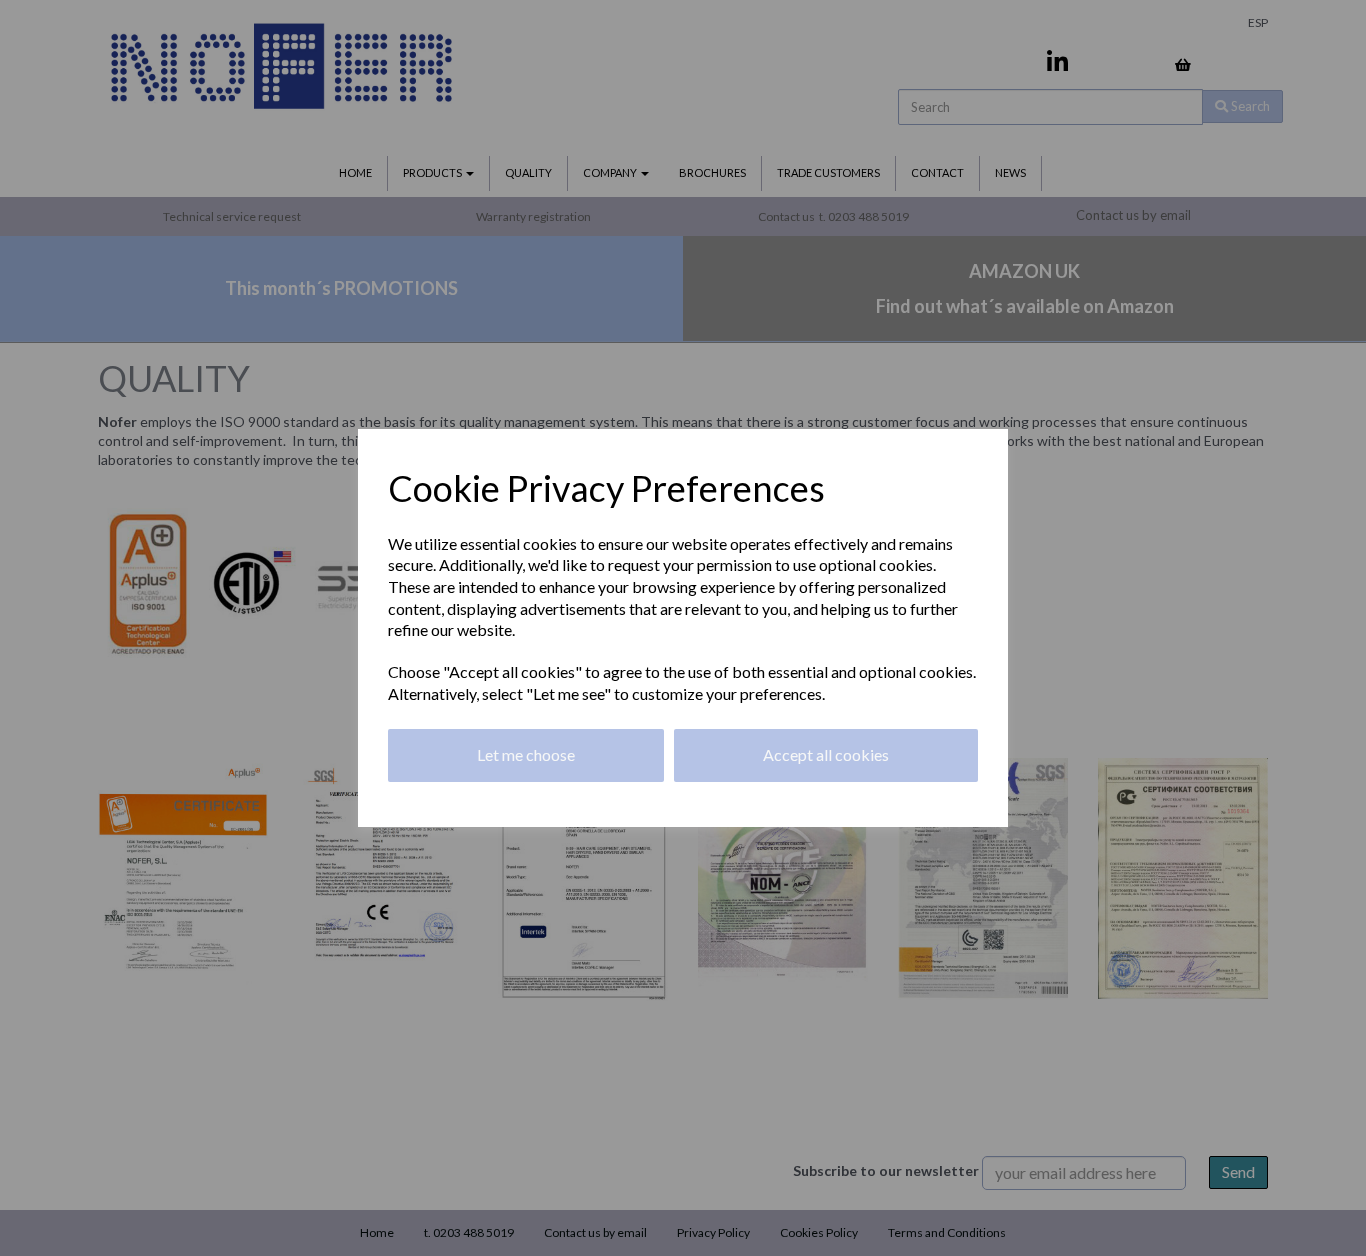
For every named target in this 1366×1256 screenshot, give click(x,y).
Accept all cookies (826, 754)
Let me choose (526, 754)
